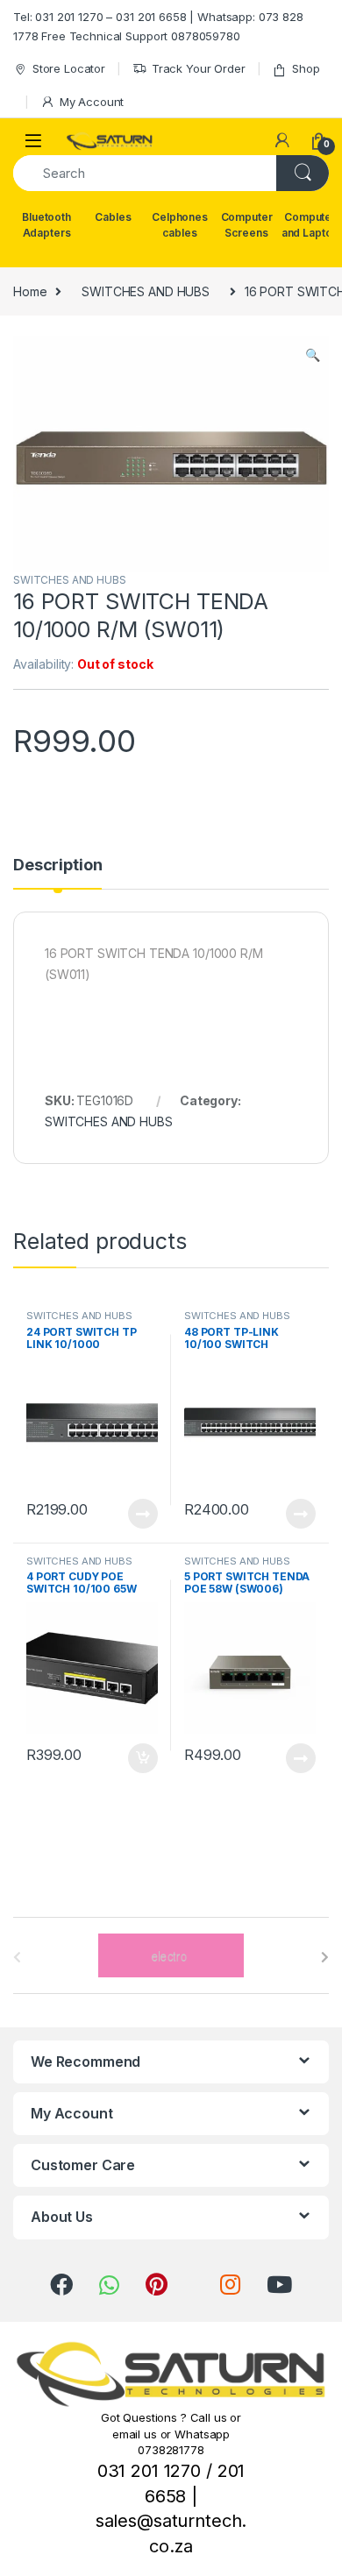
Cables (113, 217)
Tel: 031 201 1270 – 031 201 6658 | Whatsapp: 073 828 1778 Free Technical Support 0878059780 (158, 26)
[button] (313, 355)
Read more (143, 1514)
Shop (306, 68)
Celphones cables (180, 225)
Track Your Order (199, 68)
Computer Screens (247, 225)
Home (30, 291)
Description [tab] (57, 866)
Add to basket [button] (139, 1758)
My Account (92, 102)
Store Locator (69, 68)
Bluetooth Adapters (46, 225)
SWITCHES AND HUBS (146, 291)
